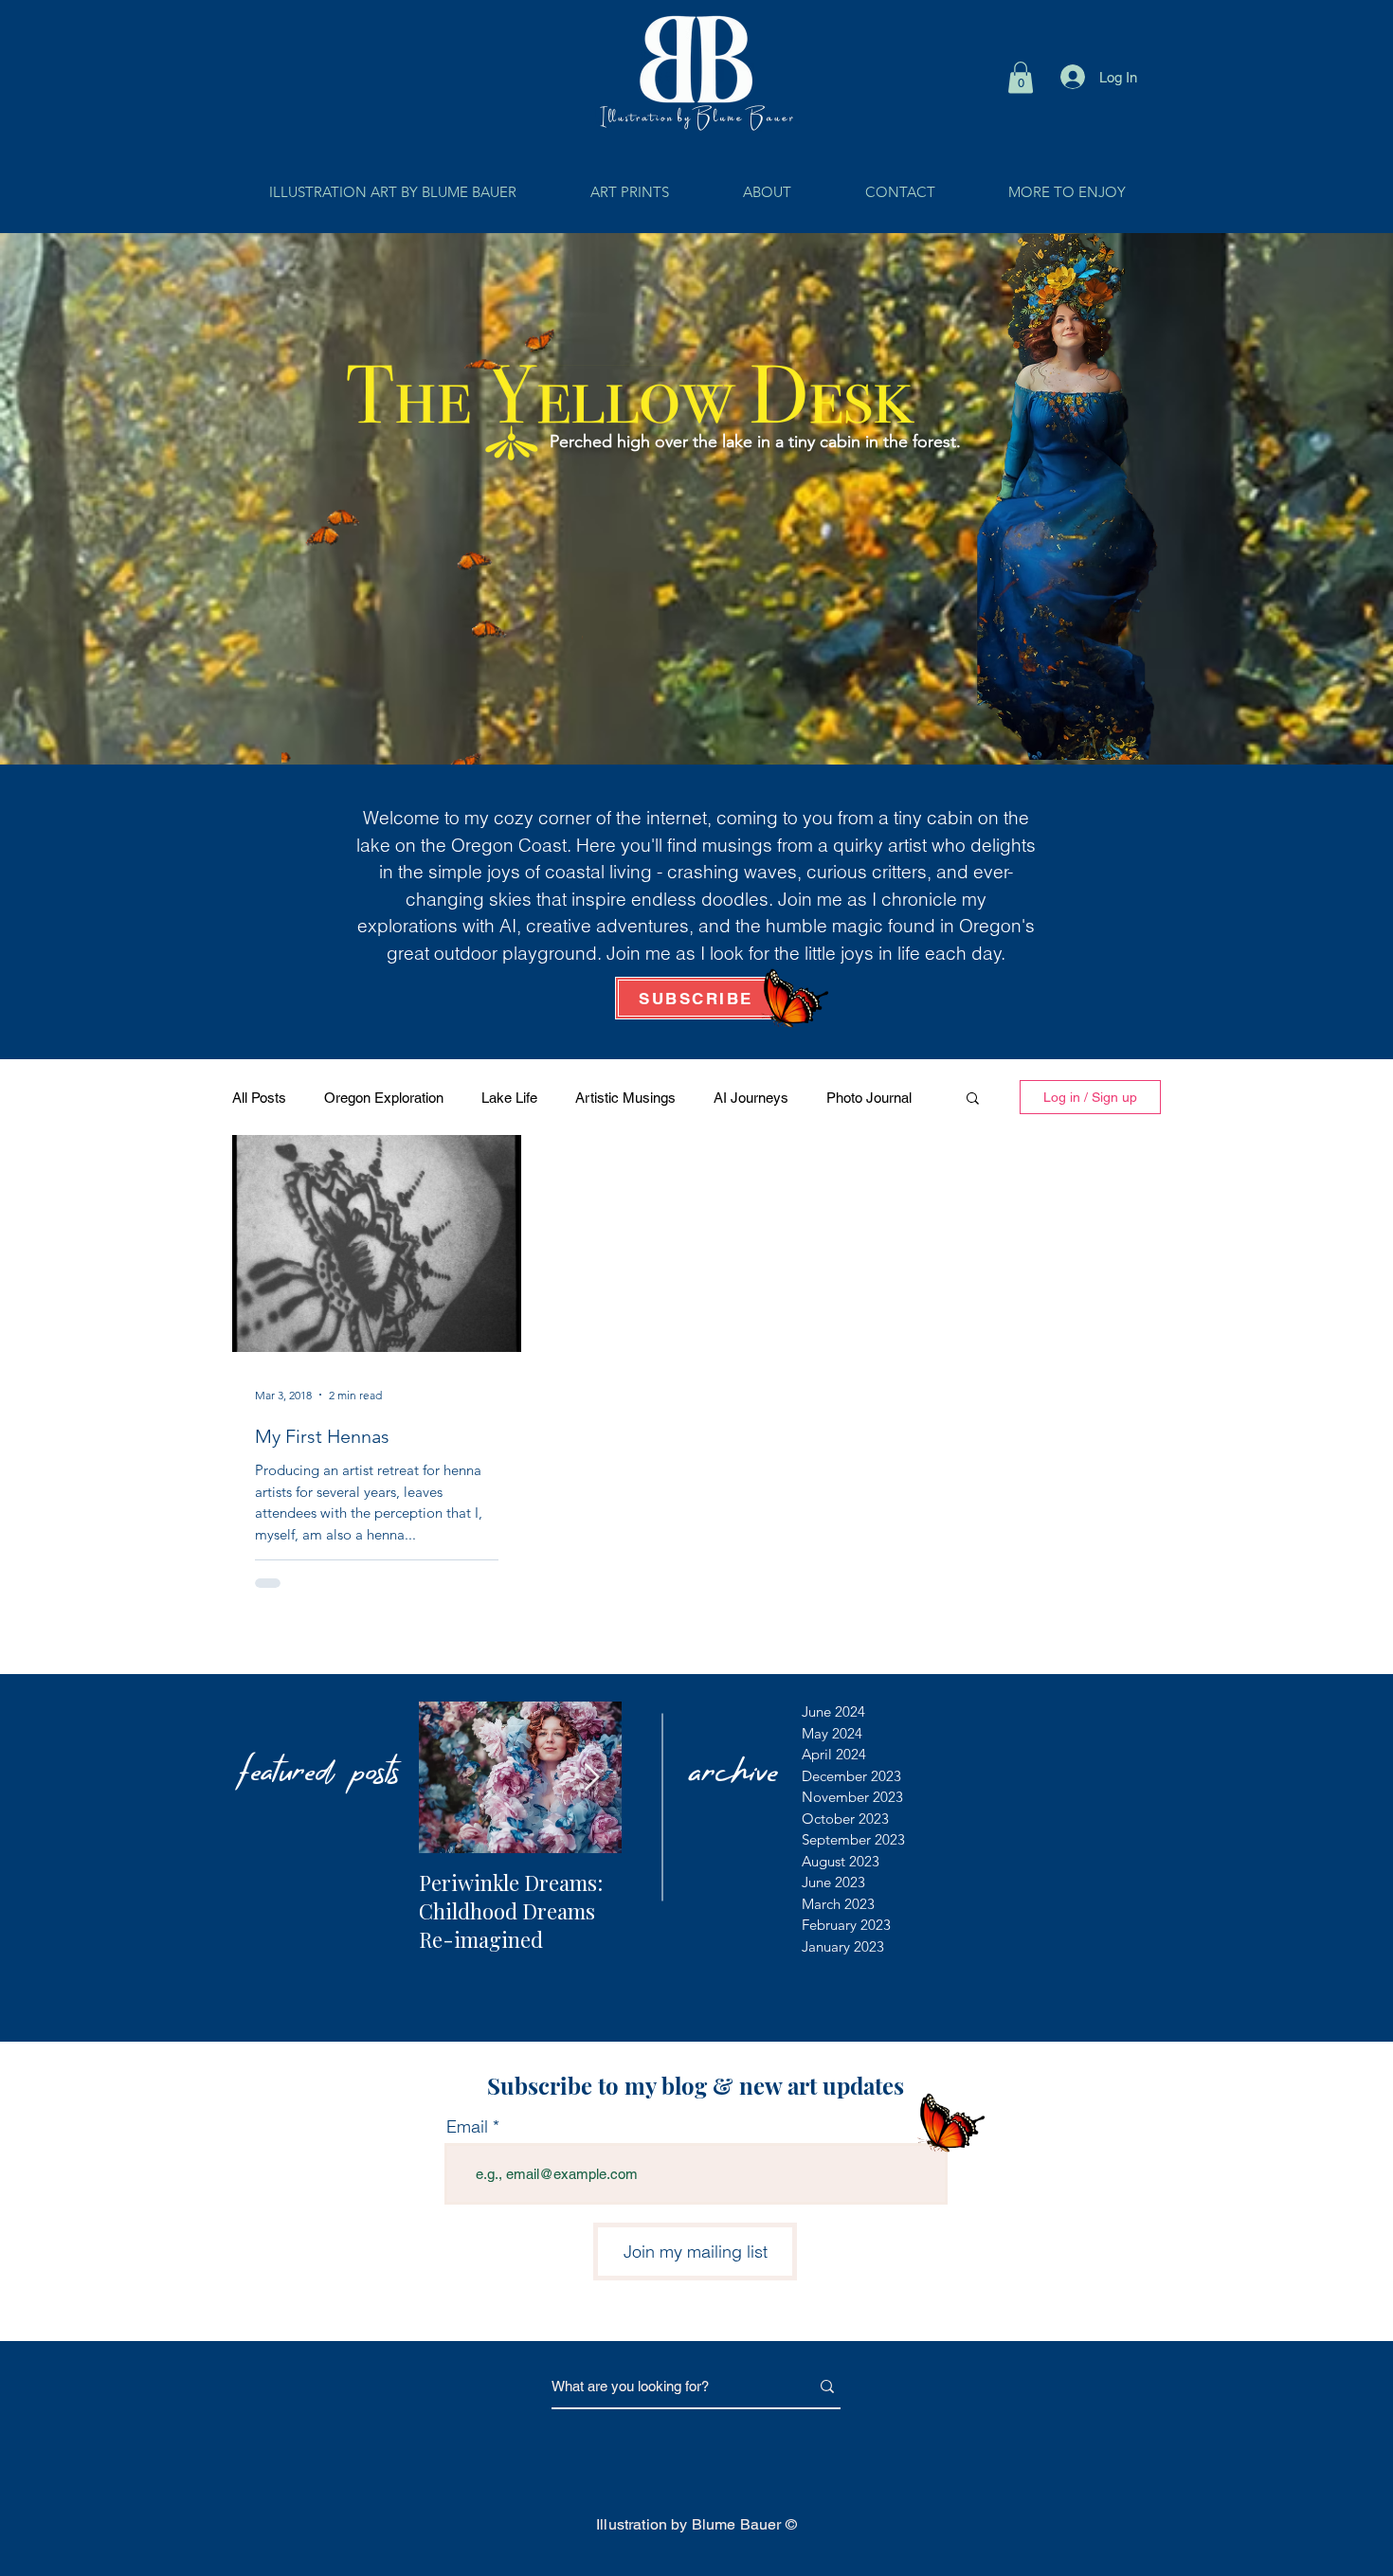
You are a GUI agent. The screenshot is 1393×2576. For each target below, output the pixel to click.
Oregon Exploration (384, 1098)
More (842, 1098)
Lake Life (509, 1098)
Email (467, 2127)
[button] (1021, 77)
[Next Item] (591, 1778)
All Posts (259, 1098)
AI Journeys (751, 1098)
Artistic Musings (625, 1098)
